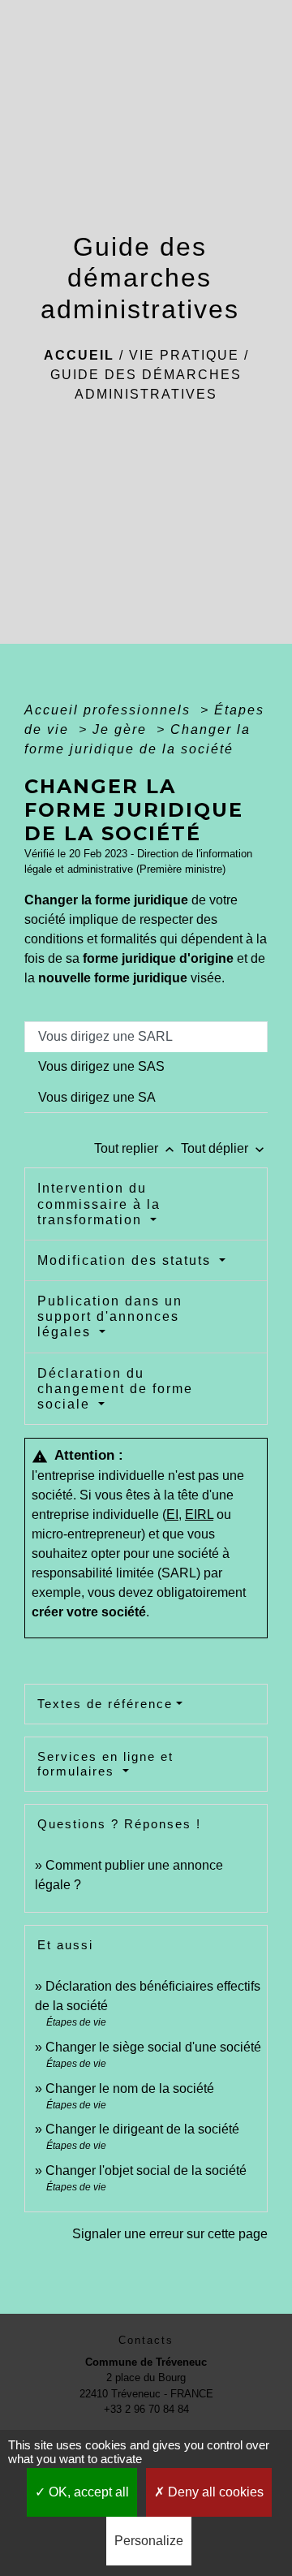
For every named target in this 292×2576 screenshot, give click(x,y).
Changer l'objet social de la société (146, 2170)
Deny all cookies (214, 2492)
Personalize (149, 2541)
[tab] (146, 1037)
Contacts (146, 2340)
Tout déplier (224, 1148)
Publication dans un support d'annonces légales (110, 1316)
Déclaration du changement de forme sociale (115, 1389)
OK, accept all (87, 2492)
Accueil (79, 355)
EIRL (199, 1515)
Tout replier (136, 1148)
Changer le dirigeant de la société (142, 2129)
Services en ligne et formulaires (105, 1764)
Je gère (122, 729)
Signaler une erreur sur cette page (170, 2234)
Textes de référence (105, 1704)
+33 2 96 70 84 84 (146, 2409)
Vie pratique (184, 355)
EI (172, 1515)
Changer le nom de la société (130, 2088)
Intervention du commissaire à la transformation (99, 1204)
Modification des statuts (127, 1260)
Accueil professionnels (110, 710)
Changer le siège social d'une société (153, 2047)
